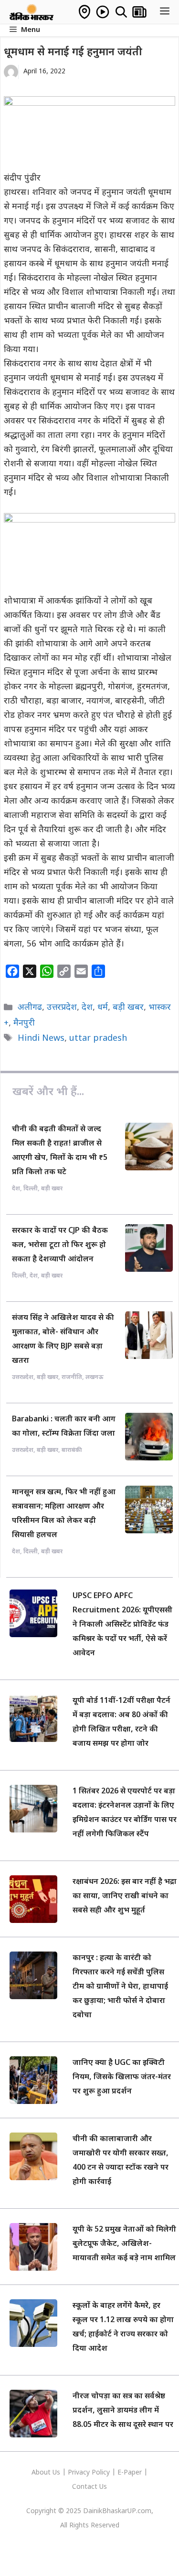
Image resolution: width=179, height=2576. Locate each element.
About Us (47, 2473)
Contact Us (89, 2487)
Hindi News (41, 1039)
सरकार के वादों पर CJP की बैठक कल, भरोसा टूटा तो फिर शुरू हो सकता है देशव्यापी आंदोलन (60, 1245)
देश (87, 1008)
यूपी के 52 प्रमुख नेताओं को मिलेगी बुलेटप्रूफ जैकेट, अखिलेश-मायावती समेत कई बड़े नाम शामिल (124, 2244)
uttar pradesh (98, 1039)
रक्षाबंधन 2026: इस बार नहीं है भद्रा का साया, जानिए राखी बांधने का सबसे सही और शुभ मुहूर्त (125, 1897)
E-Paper (130, 2473)
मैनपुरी (24, 1023)
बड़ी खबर (128, 1008)
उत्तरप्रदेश (62, 1008)
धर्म (103, 1008)
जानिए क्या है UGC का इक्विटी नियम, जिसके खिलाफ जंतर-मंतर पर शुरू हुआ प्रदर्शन (122, 2078)
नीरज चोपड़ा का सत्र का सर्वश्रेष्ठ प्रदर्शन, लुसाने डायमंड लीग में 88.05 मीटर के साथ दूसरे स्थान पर (123, 2411)
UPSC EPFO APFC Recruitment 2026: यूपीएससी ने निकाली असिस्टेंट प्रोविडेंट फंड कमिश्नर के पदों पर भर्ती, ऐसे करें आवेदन (122, 1625)
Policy (101, 2473)
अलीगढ (30, 1008)
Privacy (80, 2473)
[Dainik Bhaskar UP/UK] (32, 12)
